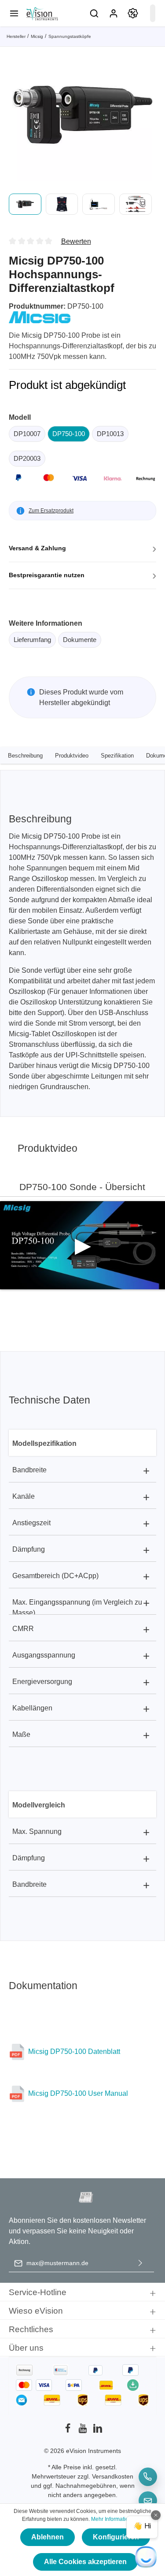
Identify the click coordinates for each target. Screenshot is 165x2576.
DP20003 (27, 458)
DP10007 (27, 434)
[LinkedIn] (98, 2431)
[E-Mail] (148, 2501)
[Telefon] (148, 2477)
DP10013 (110, 434)
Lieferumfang (32, 640)
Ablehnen (48, 2537)
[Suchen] (94, 13)
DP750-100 (69, 434)
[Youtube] (84, 2431)
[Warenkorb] (153, 13)
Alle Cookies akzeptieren (85, 2562)
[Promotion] (133, 13)
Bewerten (76, 241)
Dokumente (80, 640)
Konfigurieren (116, 2537)
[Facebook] (69, 2431)
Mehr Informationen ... (117, 2519)
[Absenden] (140, 2263)
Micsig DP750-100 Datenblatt (74, 2051)
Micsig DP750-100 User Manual (78, 2093)
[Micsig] (40, 317)
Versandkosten (113, 2476)
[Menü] (14, 13)
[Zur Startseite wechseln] (42, 13)
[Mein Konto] (114, 13)
